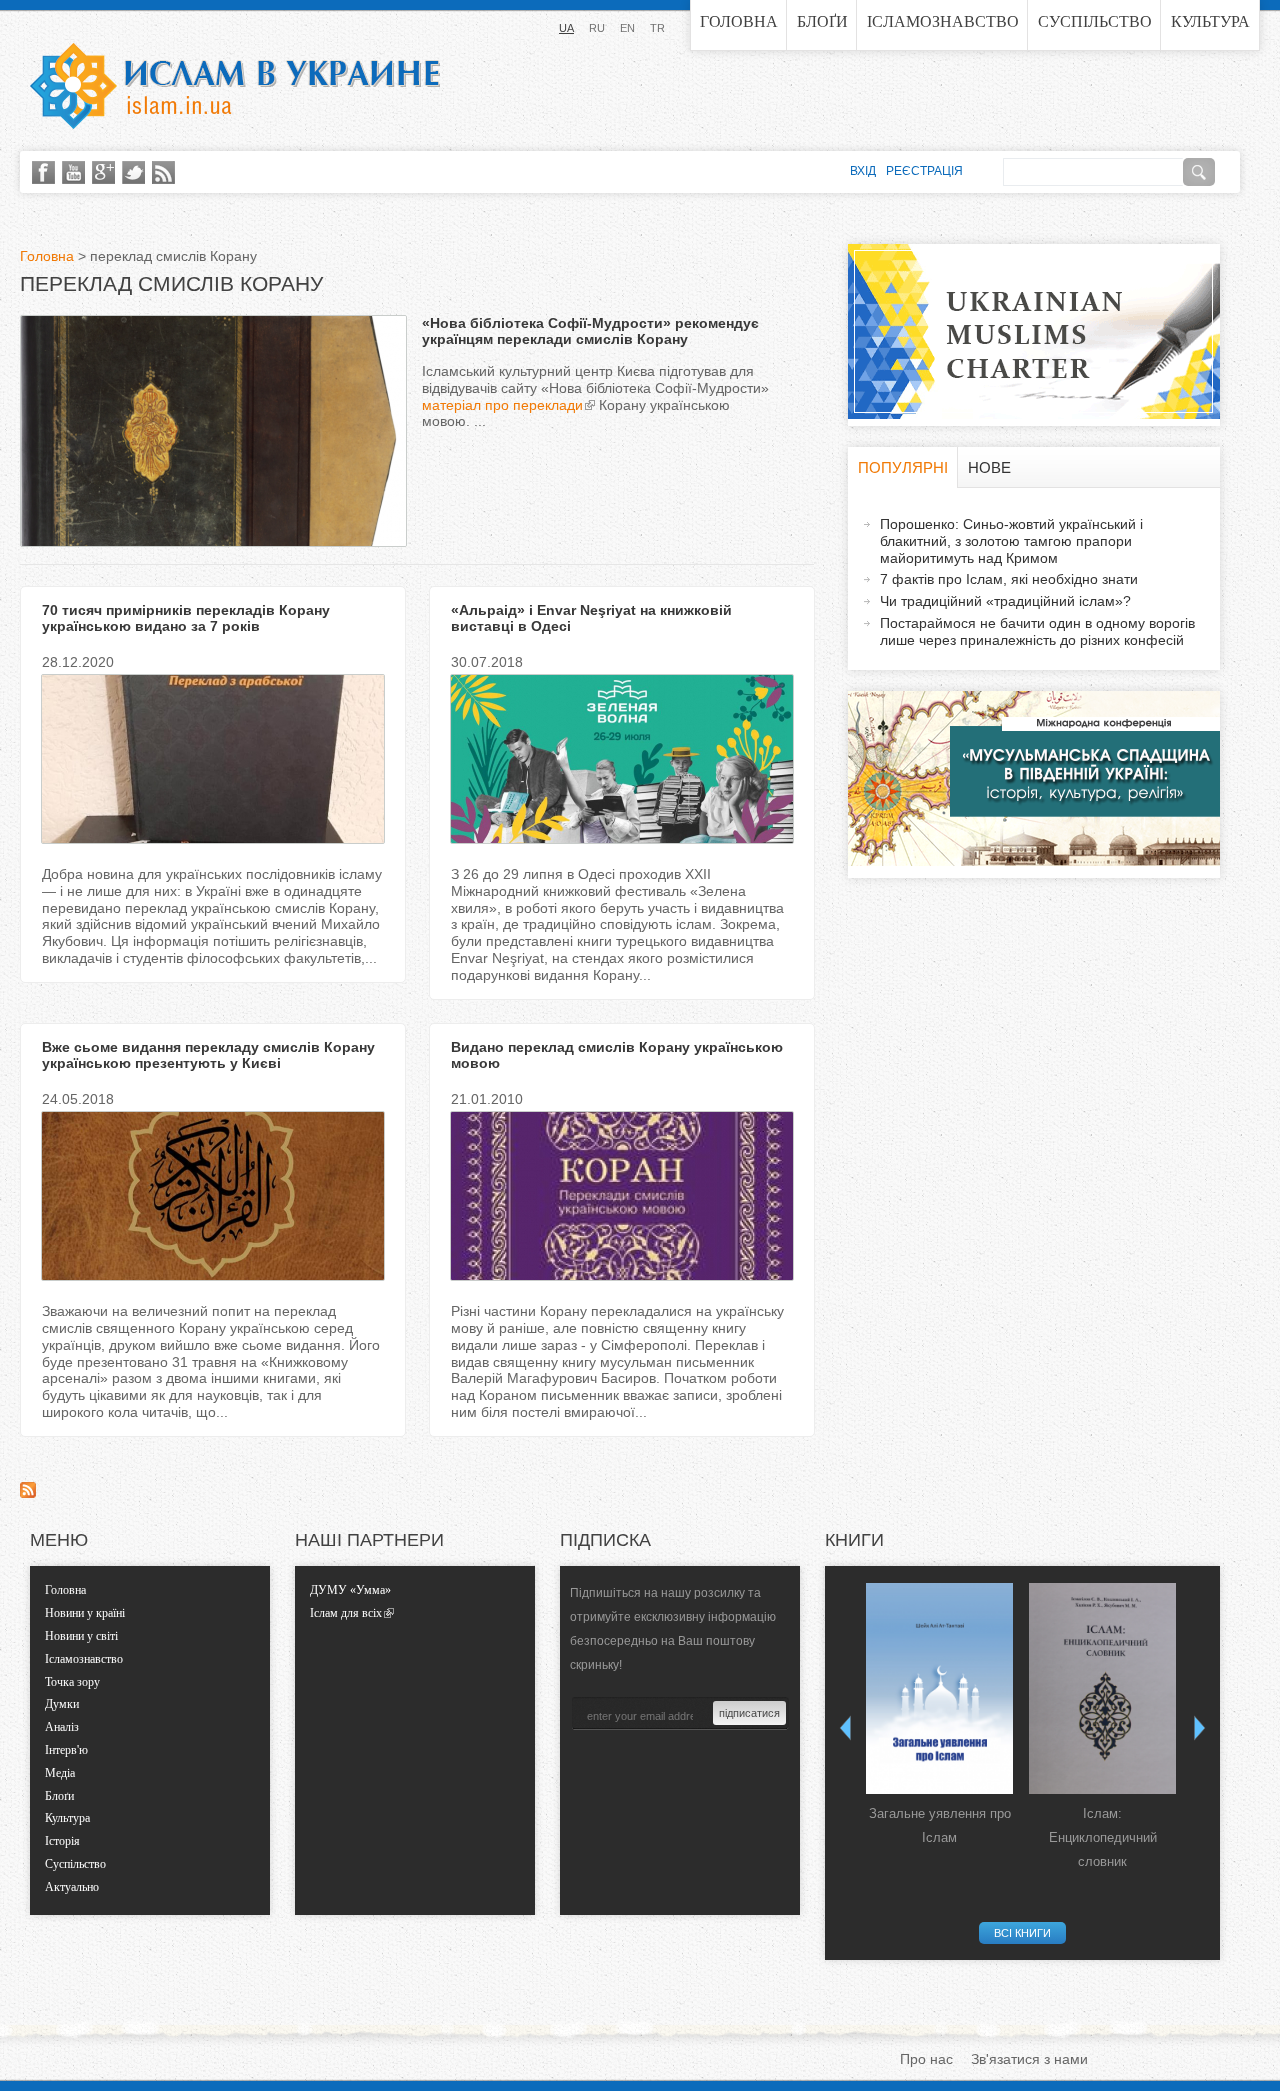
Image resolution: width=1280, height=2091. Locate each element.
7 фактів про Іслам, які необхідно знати (1009, 579)
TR (657, 28)
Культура (1210, 21)
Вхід (863, 171)
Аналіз (62, 1727)
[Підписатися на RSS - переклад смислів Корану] (28, 1493)
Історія (62, 1841)
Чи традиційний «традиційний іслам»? (1005, 601)
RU (597, 28)
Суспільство (1095, 21)
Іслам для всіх (346, 1613)
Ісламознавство (943, 21)
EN (627, 28)
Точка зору (72, 1682)
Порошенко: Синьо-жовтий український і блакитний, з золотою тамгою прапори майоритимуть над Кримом (1011, 541)
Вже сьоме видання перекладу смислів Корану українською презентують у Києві (208, 1055)
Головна (739, 21)
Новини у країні (85, 1613)
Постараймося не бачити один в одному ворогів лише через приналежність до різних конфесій (1037, 631)
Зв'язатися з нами (1029, 2059)
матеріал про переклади (502, 405)
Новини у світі (81, 1636)
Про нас (926, 2059)
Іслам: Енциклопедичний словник (1103, 1837)
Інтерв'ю (66, 1750)
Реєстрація (924, 171)
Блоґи (822, 21)
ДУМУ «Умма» (350, 1590)
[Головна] (235, 86)
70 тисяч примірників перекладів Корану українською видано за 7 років (186, 618)
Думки (62, 1704)
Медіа (60, 1773)
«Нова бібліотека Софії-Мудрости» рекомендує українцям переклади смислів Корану (590, 331)
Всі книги (1022, 1933)
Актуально (72, 1887)
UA (566, 28)
